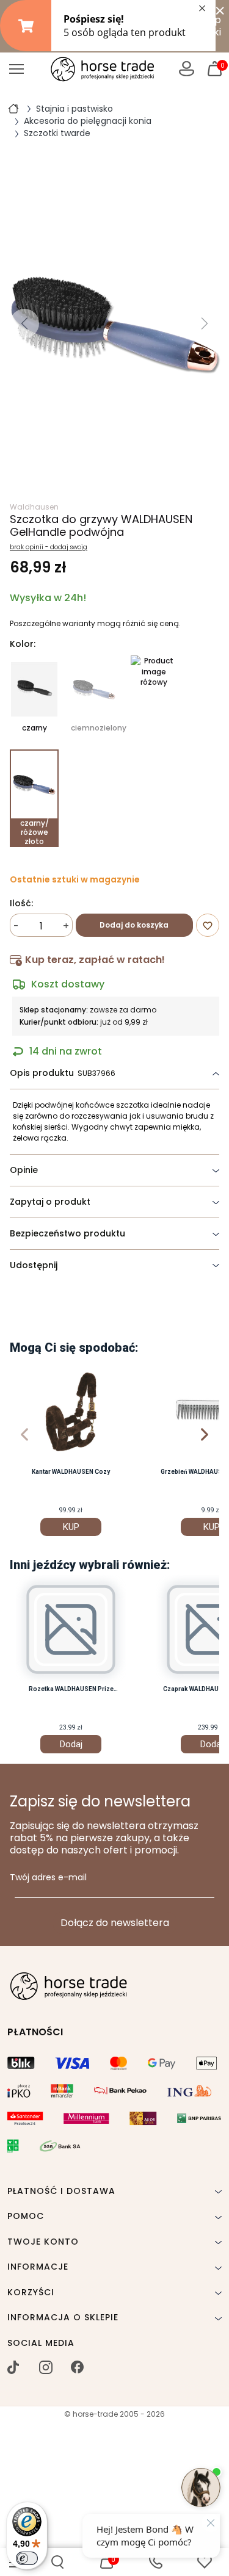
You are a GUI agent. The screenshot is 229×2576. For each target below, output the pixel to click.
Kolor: (23, 644)
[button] (57, 2562)
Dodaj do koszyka (134, 925)
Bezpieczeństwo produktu (67, 1233)
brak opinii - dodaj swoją (49, 547)
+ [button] (66, 926)
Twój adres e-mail (48, 1878)
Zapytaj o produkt (50, 1202)
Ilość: (21, 904)
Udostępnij (34, 1265)
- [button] (16, 926)
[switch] (27, 2558)
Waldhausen (34, 507)
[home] (13, 108)
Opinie (24, 1170)
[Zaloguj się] (187, 69)
